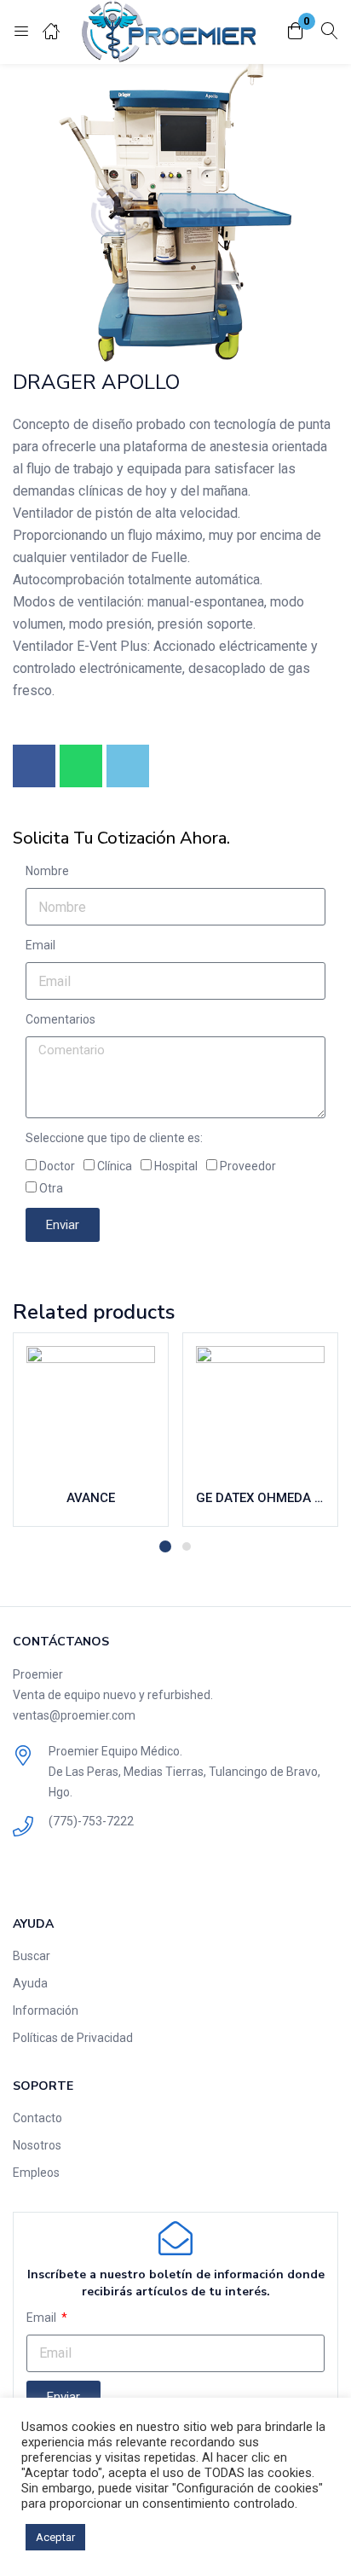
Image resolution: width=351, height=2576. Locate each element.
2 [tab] (187, 1546)
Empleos (36, 2173)
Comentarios (60, 1019)
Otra (51, 1188)
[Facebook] (34, 766)
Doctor (57, 1166)
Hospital (176, 1166)
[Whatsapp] (81, 766)
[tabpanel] (91, 1430)
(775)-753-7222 (91, 1821)
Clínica (115, 1166)
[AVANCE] (91, 1410)
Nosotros (37, 2145)
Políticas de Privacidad (73, 2038)
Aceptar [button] (55, 2537)
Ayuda (30, 1983)
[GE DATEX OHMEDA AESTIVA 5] (260, 1410)
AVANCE (91, 1498)
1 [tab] (165, 1546)
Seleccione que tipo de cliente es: (114, 1138)
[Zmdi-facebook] (26, 1875)
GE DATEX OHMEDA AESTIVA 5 (260, 1498)
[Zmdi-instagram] (63, 1875)
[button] (296, 32)
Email (40, 945)
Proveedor (248, 1166)
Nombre (47, 871)
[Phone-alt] (128, 766)
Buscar (32, 1956)
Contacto (37, 2118)
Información (46, 2010)
